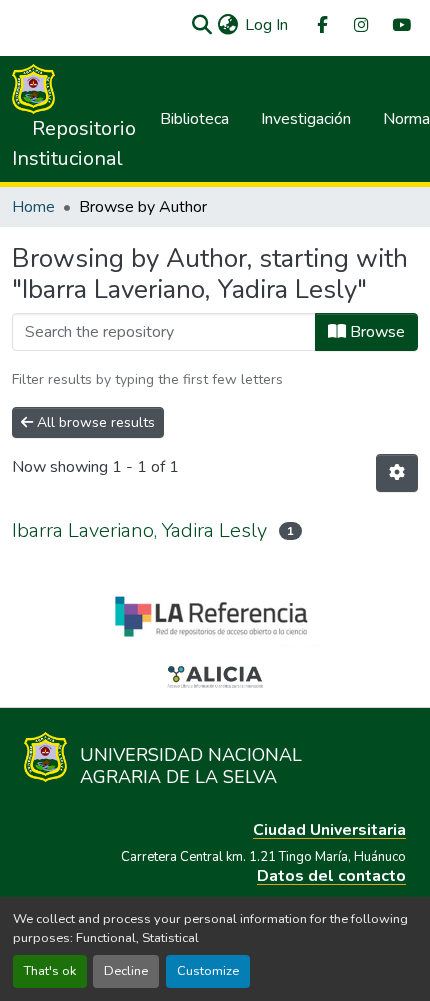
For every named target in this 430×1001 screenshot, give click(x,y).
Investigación (306, 119)
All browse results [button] (94, 422)
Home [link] (33, 207)
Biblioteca (194, 119)
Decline (126, 971)
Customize (208, 971)
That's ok (50, 971)
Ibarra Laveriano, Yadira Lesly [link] (139, 530)
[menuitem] (321, 25)
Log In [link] (266, 25)
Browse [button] (375, 332)
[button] (201, 25)
